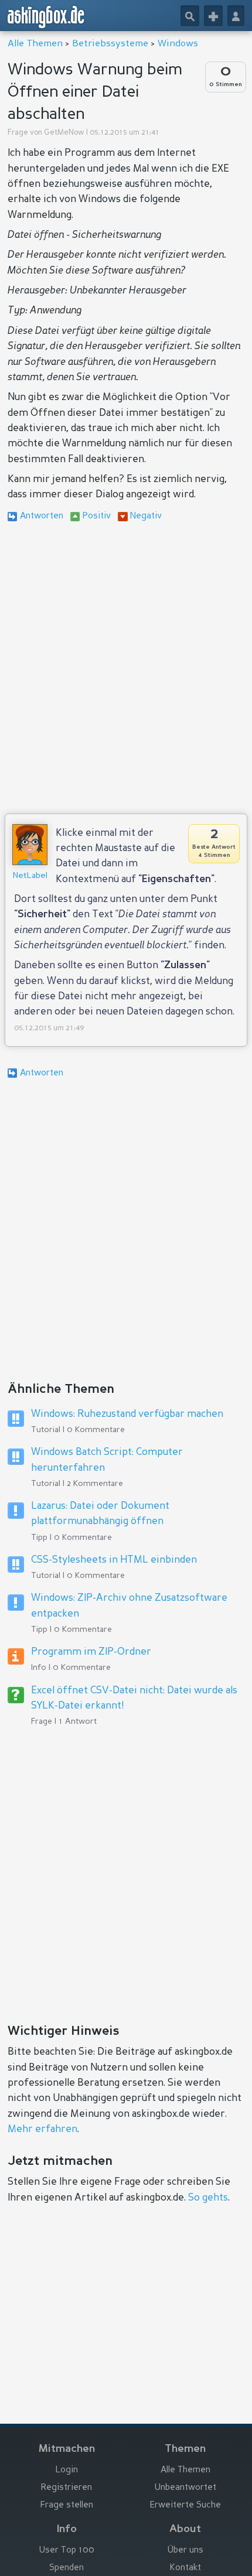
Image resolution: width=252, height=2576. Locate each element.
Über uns (185, 2551)
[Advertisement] (126, 670)
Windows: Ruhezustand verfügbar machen (127, 1414)
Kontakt (185, 2568)
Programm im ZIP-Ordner (91, 1652)
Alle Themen (35, 44)
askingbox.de (46, 17)
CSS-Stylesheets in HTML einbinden (114, 1560)
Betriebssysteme (110, 44)
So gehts (208, 2198)
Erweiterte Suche (185, 2505)
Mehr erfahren (42, 2129)
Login (67, 2470)
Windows (178, 44)
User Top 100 (67, 2551)
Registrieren (67, 2488)
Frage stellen (67, 2505)
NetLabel (30, 876)
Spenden (67, 2568)
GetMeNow (64, 133)
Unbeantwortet (185, 2488)
